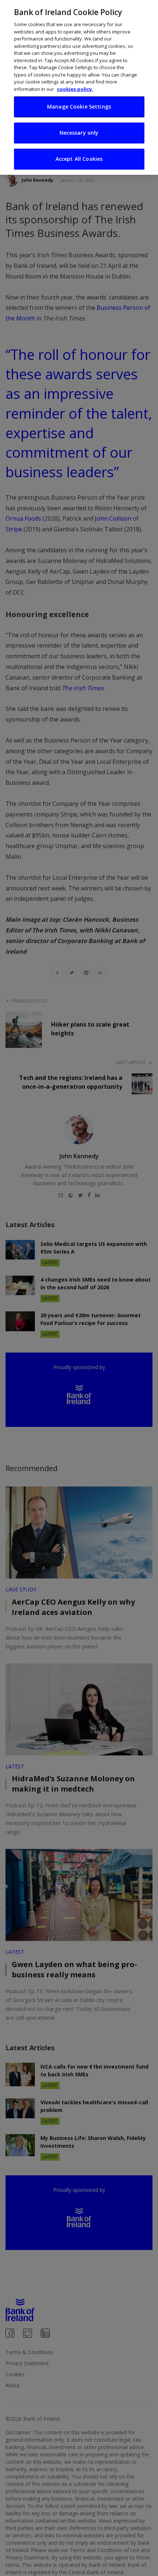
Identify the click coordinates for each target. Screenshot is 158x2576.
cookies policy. (75, 89)
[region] (79, 87)
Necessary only (79, 133)
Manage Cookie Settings (79, 107)
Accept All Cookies (79, 159)
